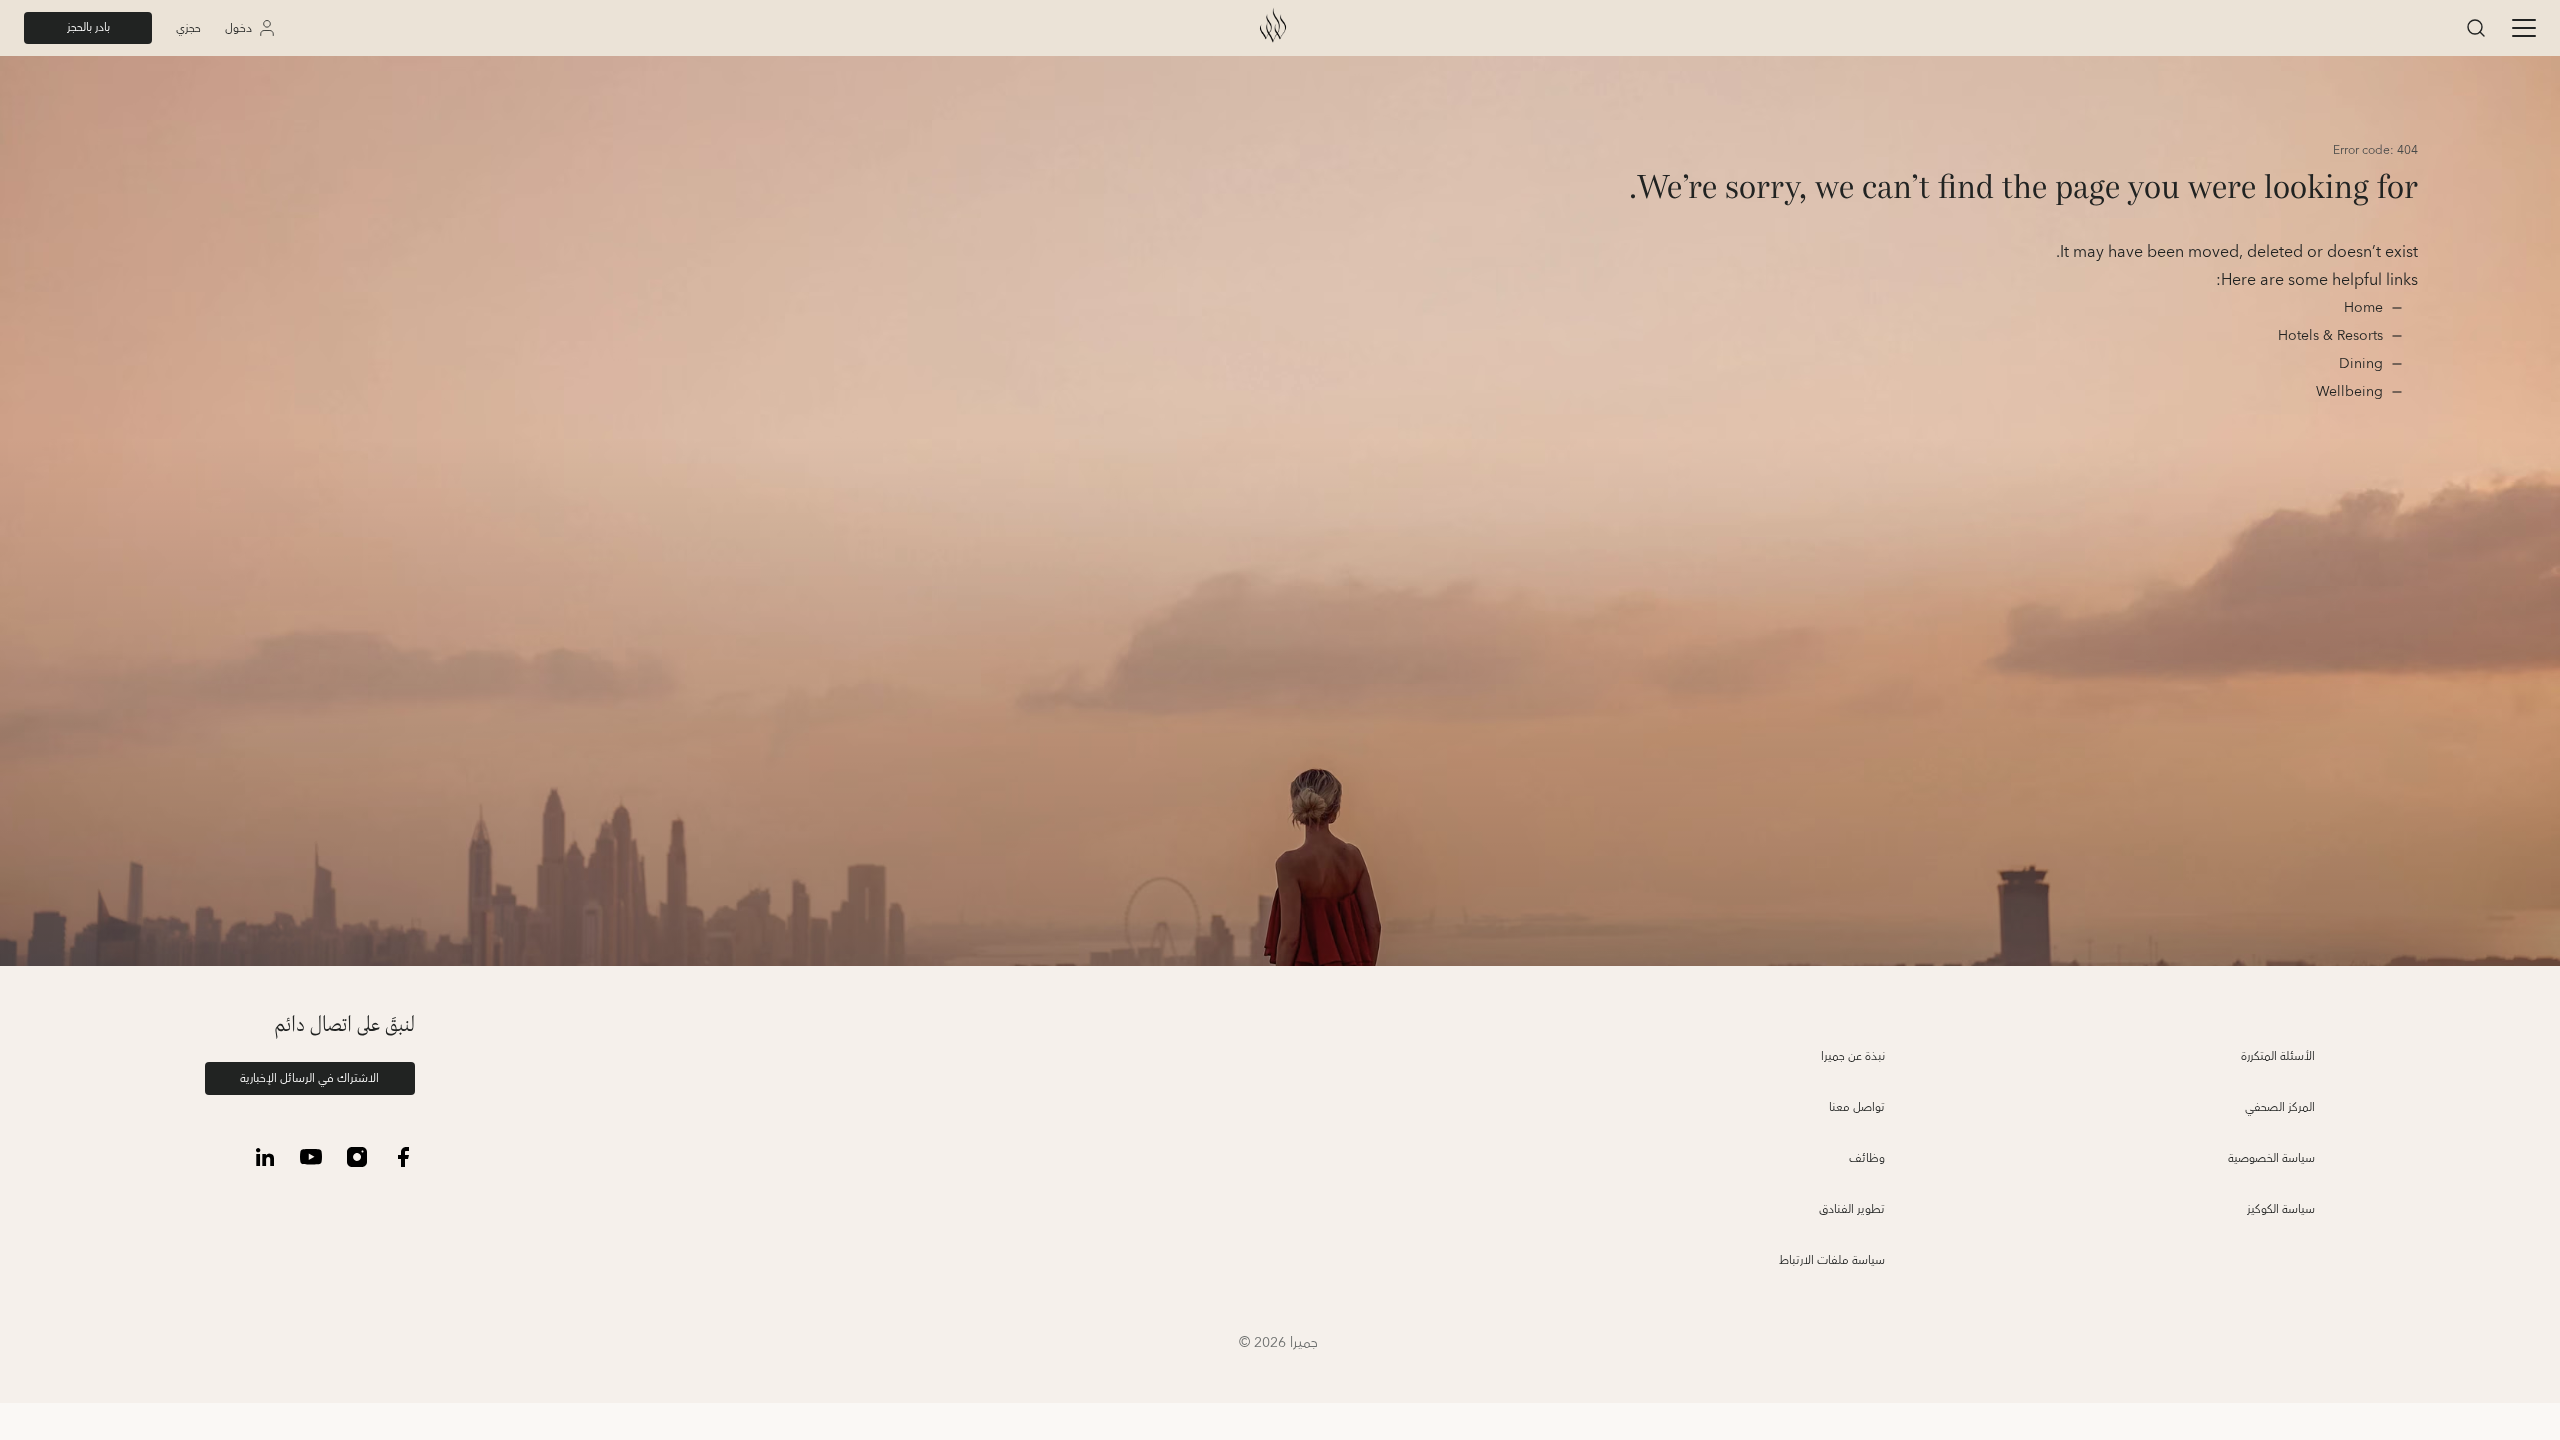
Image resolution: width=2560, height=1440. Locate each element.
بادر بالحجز (88, 27)
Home (2361, 308)
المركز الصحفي (2280, 1107)
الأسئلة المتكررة (2278, 1056)
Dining (2359, 364)
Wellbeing (2349, 392)
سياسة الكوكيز (2281, 1209)
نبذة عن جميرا (1853, 1056)
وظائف (1867, 1158)
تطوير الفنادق (1852, 1209)
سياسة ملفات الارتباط (1832, 1260)
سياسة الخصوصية (2271, 1158)
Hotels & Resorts (2330, 336)
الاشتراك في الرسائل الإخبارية (309, 1078)
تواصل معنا (1857, 1107)
